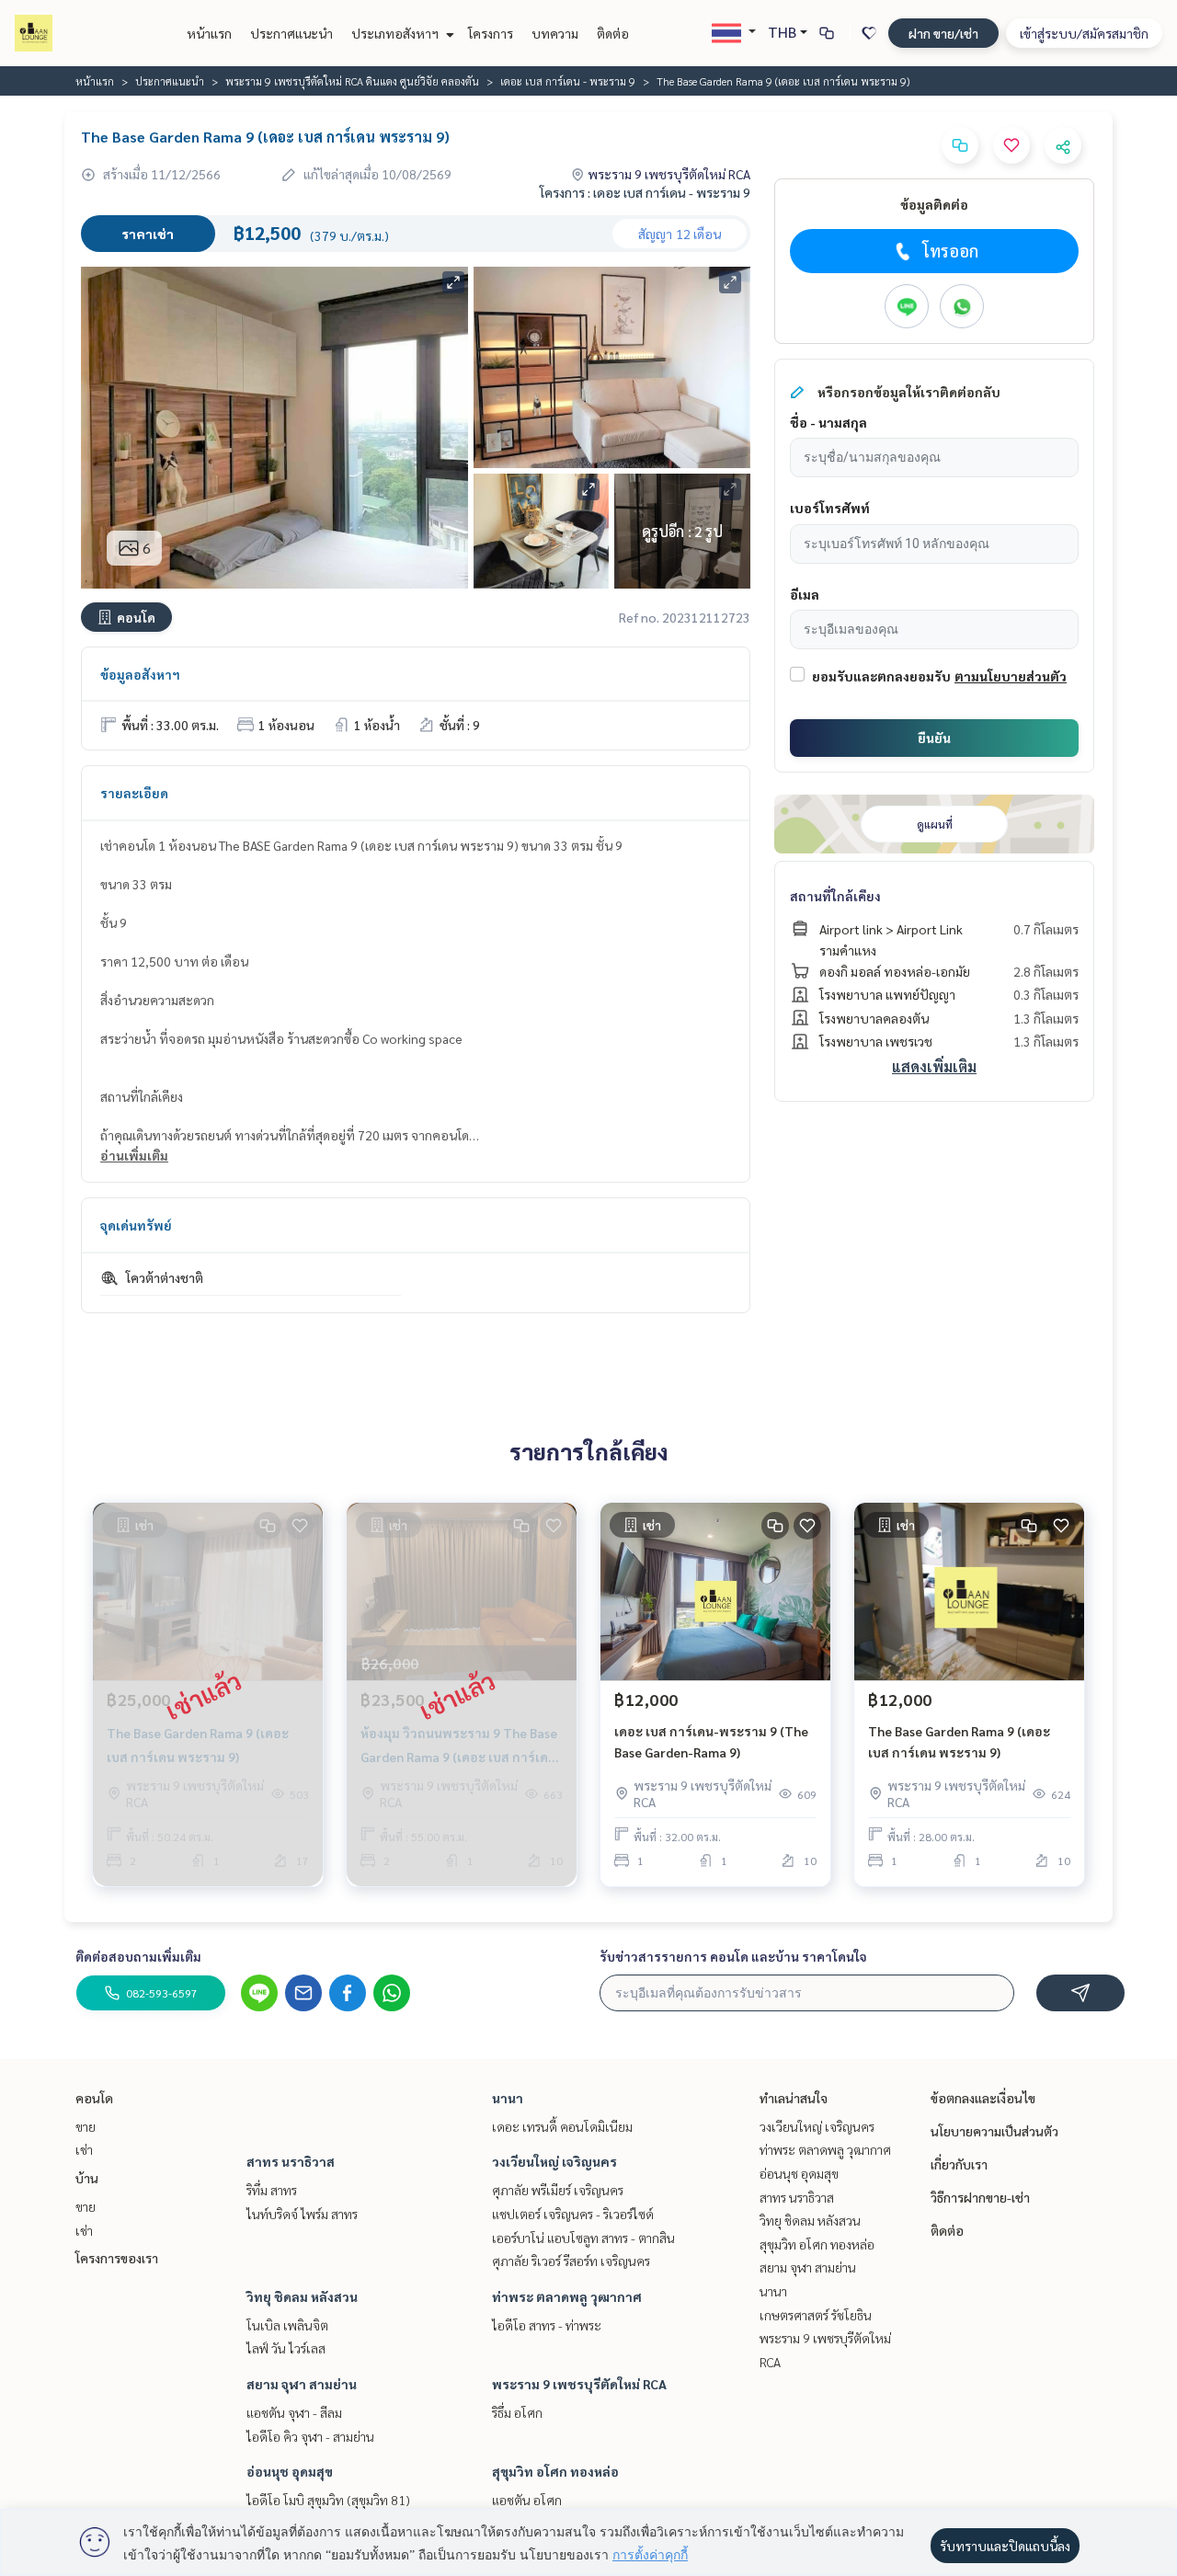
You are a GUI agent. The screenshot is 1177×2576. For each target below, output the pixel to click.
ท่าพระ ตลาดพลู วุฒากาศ (567, 2296)
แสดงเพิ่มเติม (934, 1066)
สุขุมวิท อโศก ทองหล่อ (555, 2471)
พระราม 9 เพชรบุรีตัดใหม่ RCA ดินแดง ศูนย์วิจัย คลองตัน (352, 81)
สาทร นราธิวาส (291, 2161)
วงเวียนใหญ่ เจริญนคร (554, 2161)
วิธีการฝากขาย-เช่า (980, 2197)
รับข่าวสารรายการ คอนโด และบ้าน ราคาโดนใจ (733, 1956)
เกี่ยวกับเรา (959, 2164)
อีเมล (805, 594)
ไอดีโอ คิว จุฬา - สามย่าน (310, 2436)
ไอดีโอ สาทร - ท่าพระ (547, 2325)
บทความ (555, 33)
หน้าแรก (209, 33)
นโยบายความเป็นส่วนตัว (994, 2131)
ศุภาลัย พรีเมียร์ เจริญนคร (558, 2190)
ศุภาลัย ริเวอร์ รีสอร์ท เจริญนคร (571, 2261)
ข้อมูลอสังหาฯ (140, 674)
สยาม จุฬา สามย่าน (302, 2384)
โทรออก (950, 251)
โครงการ (491, 33)
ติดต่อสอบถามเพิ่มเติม (138, 1956)
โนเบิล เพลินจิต (287, 2325)
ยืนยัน (934, 738)
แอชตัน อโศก (527, 2500)
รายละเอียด (134, 793)
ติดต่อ (613, 33)
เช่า (84, 2149)
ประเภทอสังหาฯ (396, 33)
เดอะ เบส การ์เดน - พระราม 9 (568, 81)
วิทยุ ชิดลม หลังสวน (302, 2296)
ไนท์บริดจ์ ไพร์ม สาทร (302, 2214)
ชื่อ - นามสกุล (828, 422)
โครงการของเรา (117, 2258)
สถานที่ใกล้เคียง (835, 896)
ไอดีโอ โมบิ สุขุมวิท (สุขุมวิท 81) (328, 2500)
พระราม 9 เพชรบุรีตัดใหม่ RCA (579, 2384)
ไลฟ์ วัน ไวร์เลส (286, 2348)
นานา (508, 2098)
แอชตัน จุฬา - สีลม (294, 2412)
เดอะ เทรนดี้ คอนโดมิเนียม (562, 2126)
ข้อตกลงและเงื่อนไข (983, 2098)
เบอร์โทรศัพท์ (830, 508)
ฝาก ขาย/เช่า (943, 33)
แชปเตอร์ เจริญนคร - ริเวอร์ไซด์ (573, 2214)
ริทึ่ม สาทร (272, 2190)
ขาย (86, 2126)
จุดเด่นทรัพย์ (136, 1225)
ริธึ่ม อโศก (517, 2412)
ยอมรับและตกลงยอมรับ (881, 676)
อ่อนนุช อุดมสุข (290, 2471)
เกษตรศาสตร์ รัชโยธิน (816, 2315)
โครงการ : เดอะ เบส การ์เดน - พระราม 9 (645, 192)
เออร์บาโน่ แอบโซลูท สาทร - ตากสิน (583, 2238)
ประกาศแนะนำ (291, 33)
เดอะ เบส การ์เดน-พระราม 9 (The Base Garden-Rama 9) (711, 1741)
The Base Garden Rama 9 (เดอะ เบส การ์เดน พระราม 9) (959, 1741)
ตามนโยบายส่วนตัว (1011, 676)
